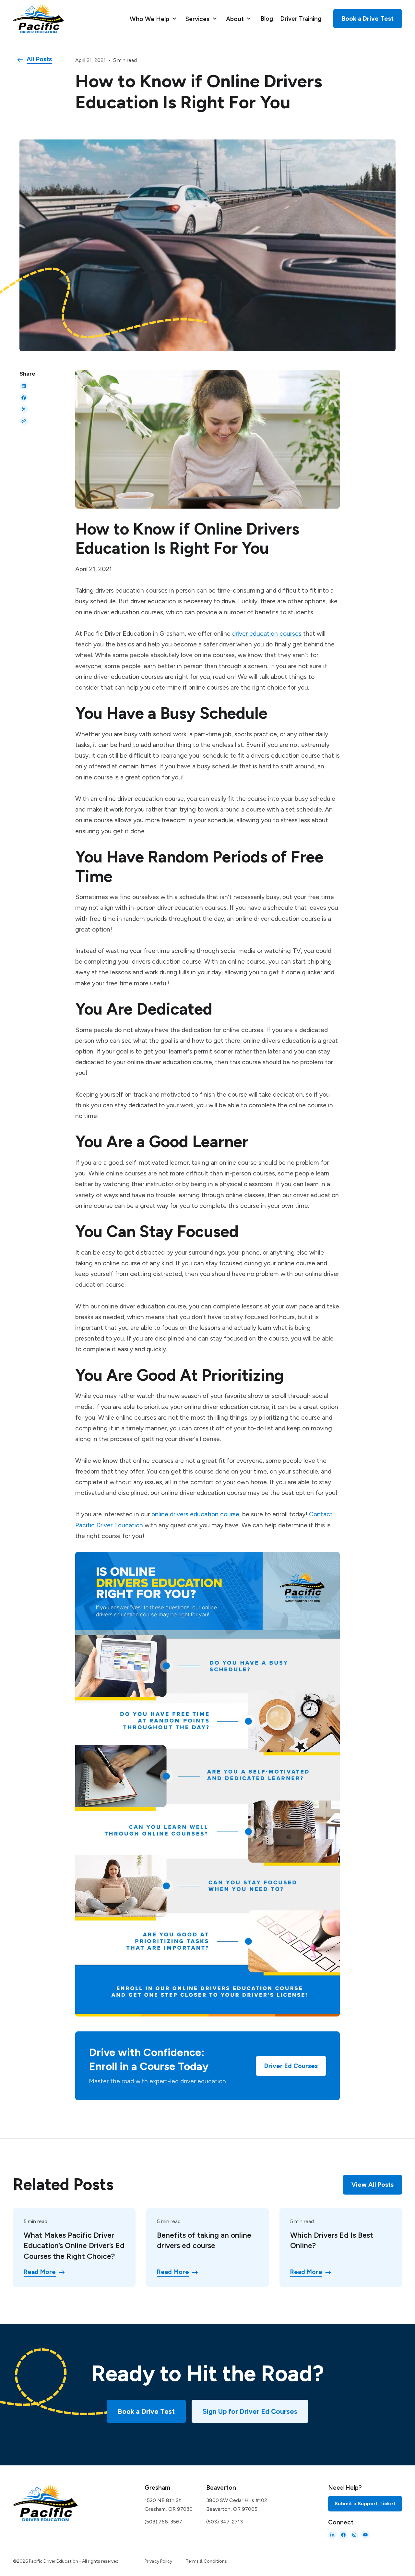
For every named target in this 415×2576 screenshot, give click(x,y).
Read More (40, 2272)
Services (198, 19)
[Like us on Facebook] (343, 2535)
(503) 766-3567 (163, 2522)
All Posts (39, 59)
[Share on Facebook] (24, 398)
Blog (267, 19)
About (236, 19)
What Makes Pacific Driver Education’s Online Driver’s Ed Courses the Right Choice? (74, 2246)
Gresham (157, 2488)
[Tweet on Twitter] (24, 409)
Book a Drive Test (146, 2411)
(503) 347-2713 (225, 2522)
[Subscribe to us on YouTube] (365, 2535)
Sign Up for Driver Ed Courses (250, 2411)
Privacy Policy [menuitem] (158, 2561)
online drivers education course (195, 1514)
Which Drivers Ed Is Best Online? (332, 2240)
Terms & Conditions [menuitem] (206, 2561)
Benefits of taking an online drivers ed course (204, 2240)
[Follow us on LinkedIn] (332, 2535)
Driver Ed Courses (291, 2066)
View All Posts (373, 2185)
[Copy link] (24, 421)
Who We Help (150, 19)
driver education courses (267, 633)
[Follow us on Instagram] (354, 2535)
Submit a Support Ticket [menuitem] (365, 2504)
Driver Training (301, 19)
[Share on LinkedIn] (24, 386)
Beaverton (221, 2488)
